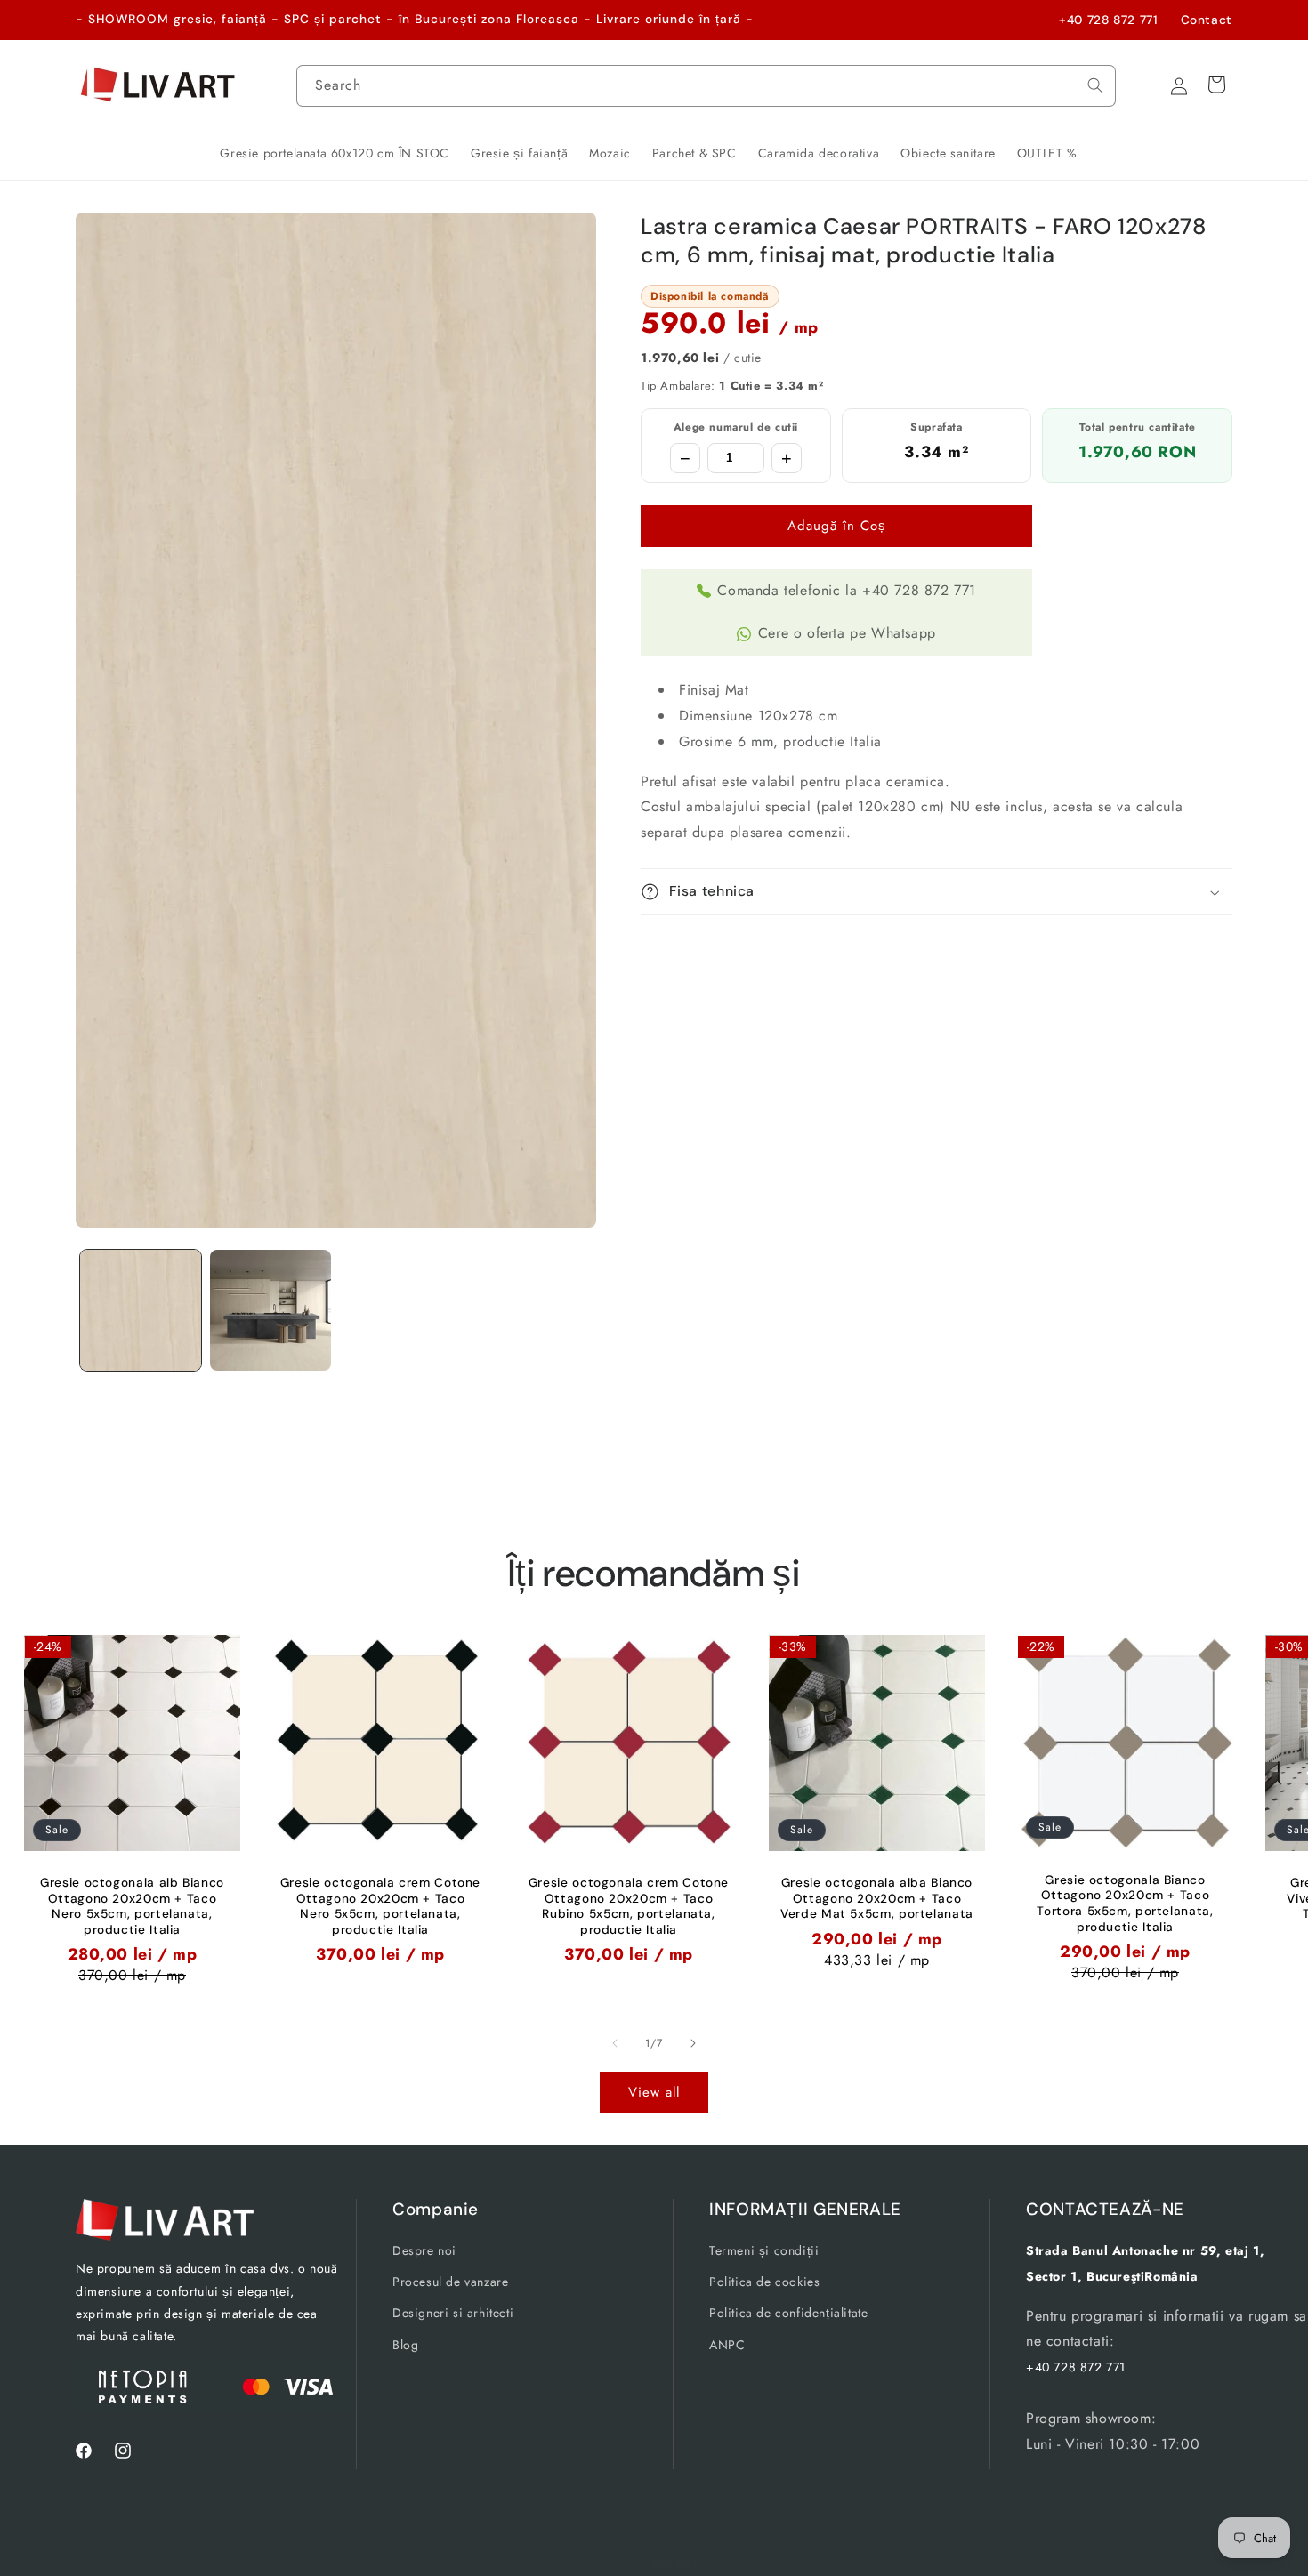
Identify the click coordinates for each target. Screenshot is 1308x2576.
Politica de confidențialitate (788, 2314)
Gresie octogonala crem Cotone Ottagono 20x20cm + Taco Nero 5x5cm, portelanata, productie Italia (380, 1906)
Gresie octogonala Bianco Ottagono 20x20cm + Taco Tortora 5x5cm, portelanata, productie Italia (1125, 1904)
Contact (1207, 20)
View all (654, 2092)
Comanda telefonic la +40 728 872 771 (847, 590)
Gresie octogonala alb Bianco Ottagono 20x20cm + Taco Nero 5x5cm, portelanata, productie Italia (132, 1906)
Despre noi (424, 2250)
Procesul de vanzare (450, 2282)
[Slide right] (693, 2043)
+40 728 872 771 (1108, 20)
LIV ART (676, 2565)
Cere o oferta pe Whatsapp (847, 633)
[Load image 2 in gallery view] (270, 1310)
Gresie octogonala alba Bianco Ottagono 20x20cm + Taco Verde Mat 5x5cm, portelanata (877, 1898)
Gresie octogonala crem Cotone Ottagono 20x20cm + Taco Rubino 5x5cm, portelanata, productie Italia (629, 1906)
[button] (937, 892)
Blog (405, 2345)
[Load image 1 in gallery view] (141, 1310)
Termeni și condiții (764, 2250)
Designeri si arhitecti (453, 2314)
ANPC (727, 2345)
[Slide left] (615, 2043)
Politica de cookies (764, 2282)
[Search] (1095, 85)
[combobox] (706, 86)
